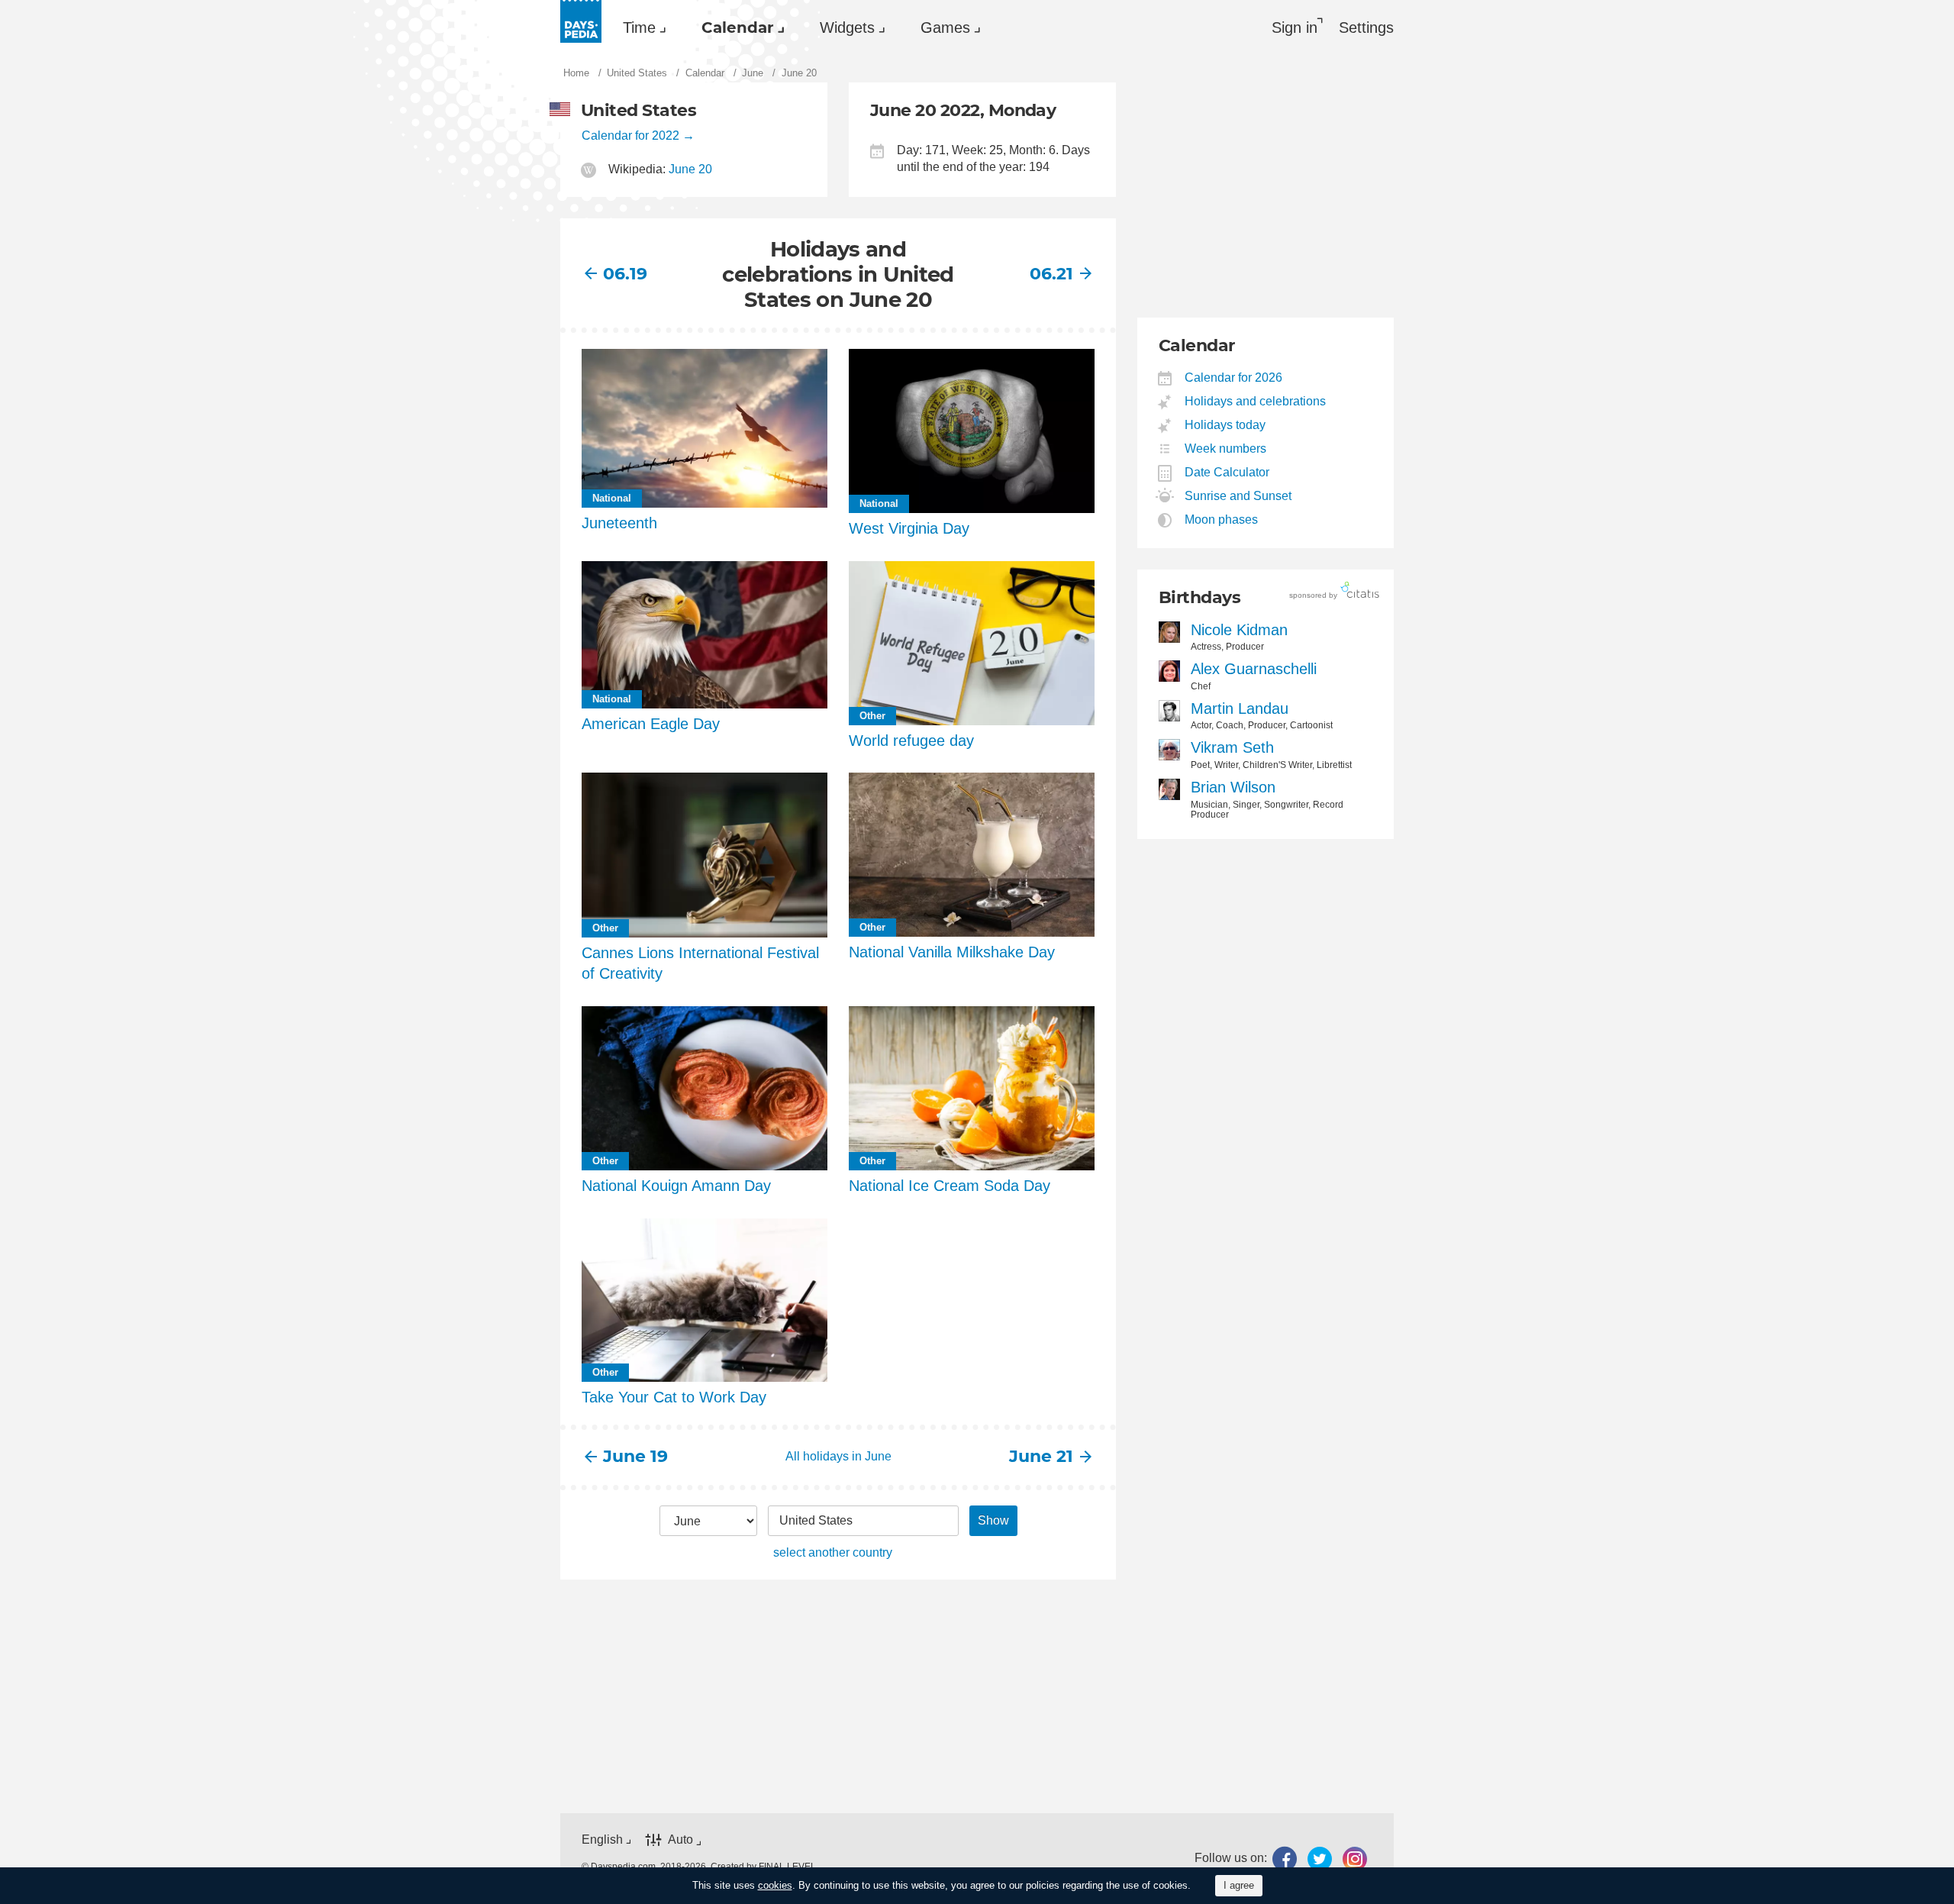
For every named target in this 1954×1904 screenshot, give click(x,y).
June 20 (690, 169)
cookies (775, 1885)
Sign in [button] (1295, 27)
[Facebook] (1285, 1859)
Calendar (738, 27)
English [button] (602, 1839)
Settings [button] (1366, 27)
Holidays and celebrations (1256, 401)
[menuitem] (641, 27)
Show (993, 1520)
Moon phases (1222, 520)
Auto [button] (680, 1839)
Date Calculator (1227, 472)
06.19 (625, 274)
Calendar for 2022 (630, 136)
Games (945, 27)
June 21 (1041, 1456)
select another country (833, 1552)
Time (639, 27)
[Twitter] (1320, 1859)
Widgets (847, 27)
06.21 (1051, 274)
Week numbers (1226, 449)
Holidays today (1225, 425)
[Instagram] (1355, 1859)
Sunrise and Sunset (1238, 496)
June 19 (635, 1456)
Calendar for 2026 (1234, 378)
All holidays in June (838, 1456)
